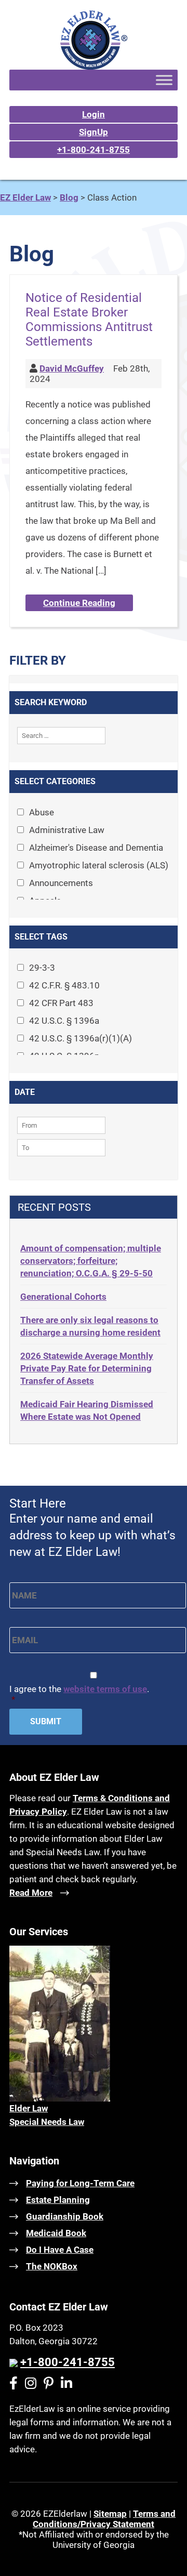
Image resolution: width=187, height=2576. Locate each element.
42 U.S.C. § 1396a (64, 1021)
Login (94, 114)
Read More (31, 1893)
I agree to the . (79, 1694)
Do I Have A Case (60, 2250)
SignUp (94, 132)
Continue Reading (79, 603)
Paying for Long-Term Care (80, 2183)
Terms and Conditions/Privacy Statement (104, 2519)
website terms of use (105, 1689)
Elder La (25, 2108)
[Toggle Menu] (164, 80)
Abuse (42, 812)
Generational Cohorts (63, 1297)
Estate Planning (58, 2200)
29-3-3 (42, 968)
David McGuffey (72, 368)
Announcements (61, 883)
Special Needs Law (47, 2122)
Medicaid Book (56, 2233)
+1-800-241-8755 (94, 150)
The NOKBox (52, 2266)
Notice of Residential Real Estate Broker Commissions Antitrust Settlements (89, 320)
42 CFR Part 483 (61, 1003)
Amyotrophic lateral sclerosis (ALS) (99, 865)
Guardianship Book (65, 2216)
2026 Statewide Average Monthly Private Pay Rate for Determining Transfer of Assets (87, 1368)
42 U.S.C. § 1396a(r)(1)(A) (81, 1038)
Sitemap (110, 2514)
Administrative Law (67, 830)
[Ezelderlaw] (94, 67)
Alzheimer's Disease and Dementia (96, 848)
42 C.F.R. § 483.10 (64, 985)
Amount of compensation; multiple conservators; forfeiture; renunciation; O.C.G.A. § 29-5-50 (91, 1261)
